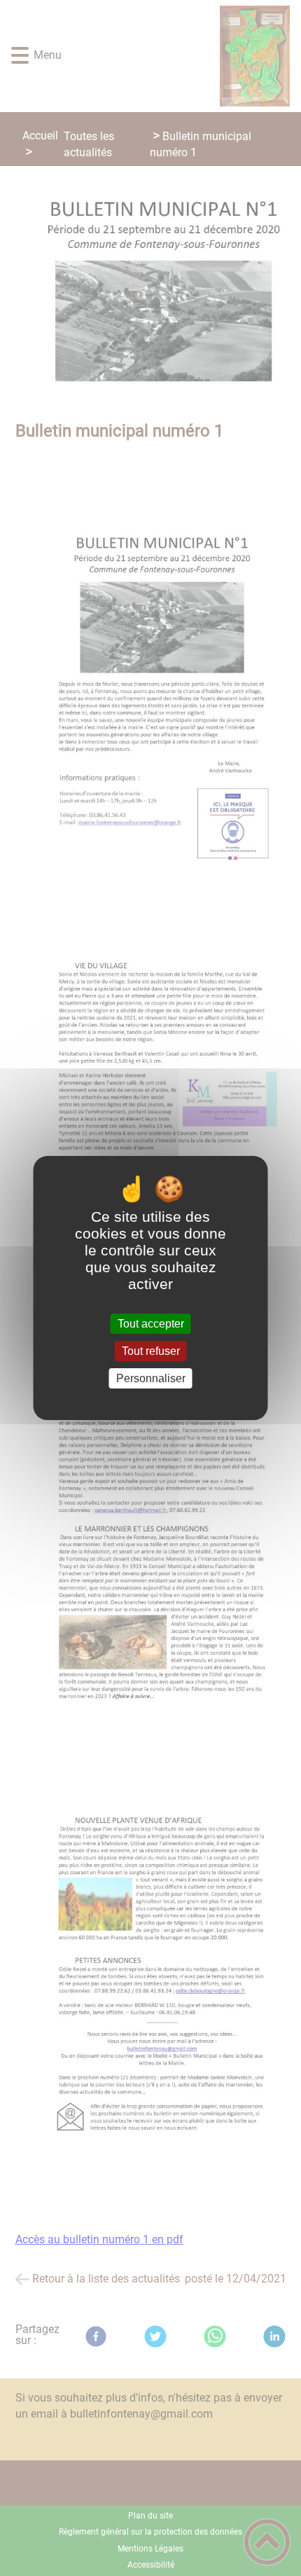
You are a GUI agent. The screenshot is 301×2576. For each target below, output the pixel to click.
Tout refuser (151, 1351)
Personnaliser (151, 1378)
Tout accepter (151, 1324)
